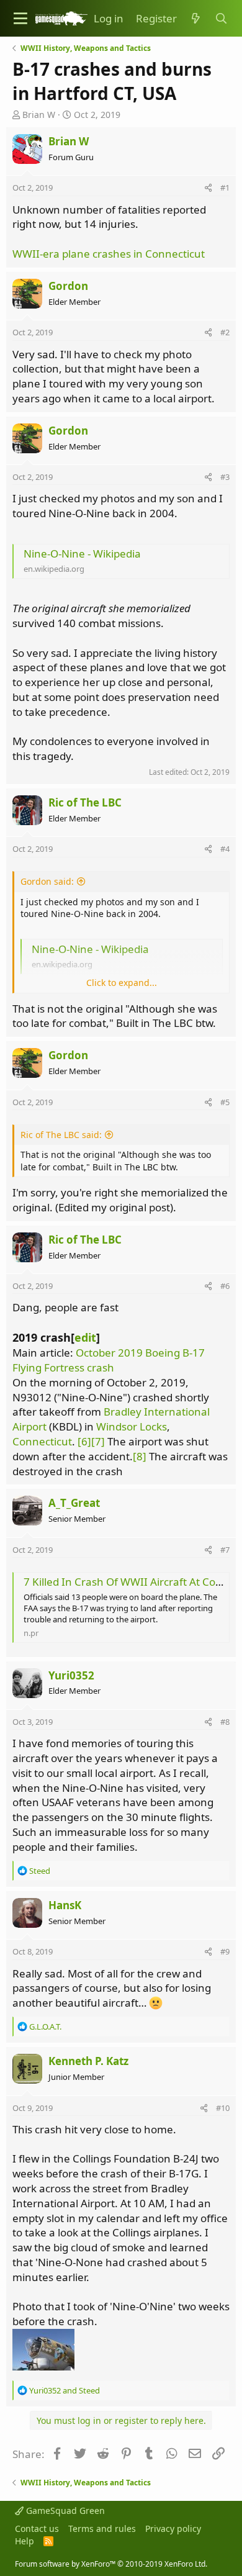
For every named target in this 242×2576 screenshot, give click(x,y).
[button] (20, 18)
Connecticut (42, 1441)
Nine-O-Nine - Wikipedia (82, 554)
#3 (225, 477)
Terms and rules (102, 2529)
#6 (225, 1286)
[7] (98, 1441)
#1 (225, 188)
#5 (225, 1102)
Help (25, 2541)
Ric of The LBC (85, 802)
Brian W (39, 115)
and (65, 2390)
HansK (65, 1905)
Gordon (68, 286)
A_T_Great (74, 1503)
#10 (223, 2108)
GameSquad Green (64, 2510)
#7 (225, 1550)
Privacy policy (173, 2529)
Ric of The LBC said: (61, 1135)
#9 (225, 1951)
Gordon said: (47, 881)
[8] (140, 1456)
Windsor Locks (132, 1426)
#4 (225, 849)
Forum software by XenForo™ (111, 2564)
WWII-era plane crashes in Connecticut (109, 254)
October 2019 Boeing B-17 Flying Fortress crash (109, 1360)
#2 (225, 332)
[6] (84, 1441)
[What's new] (195, 19)
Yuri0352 (71, 1675)
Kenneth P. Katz (88, 2061)
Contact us (37, 2529)
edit (85, 1337)
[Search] (221, 19)
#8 (225, 1722)
